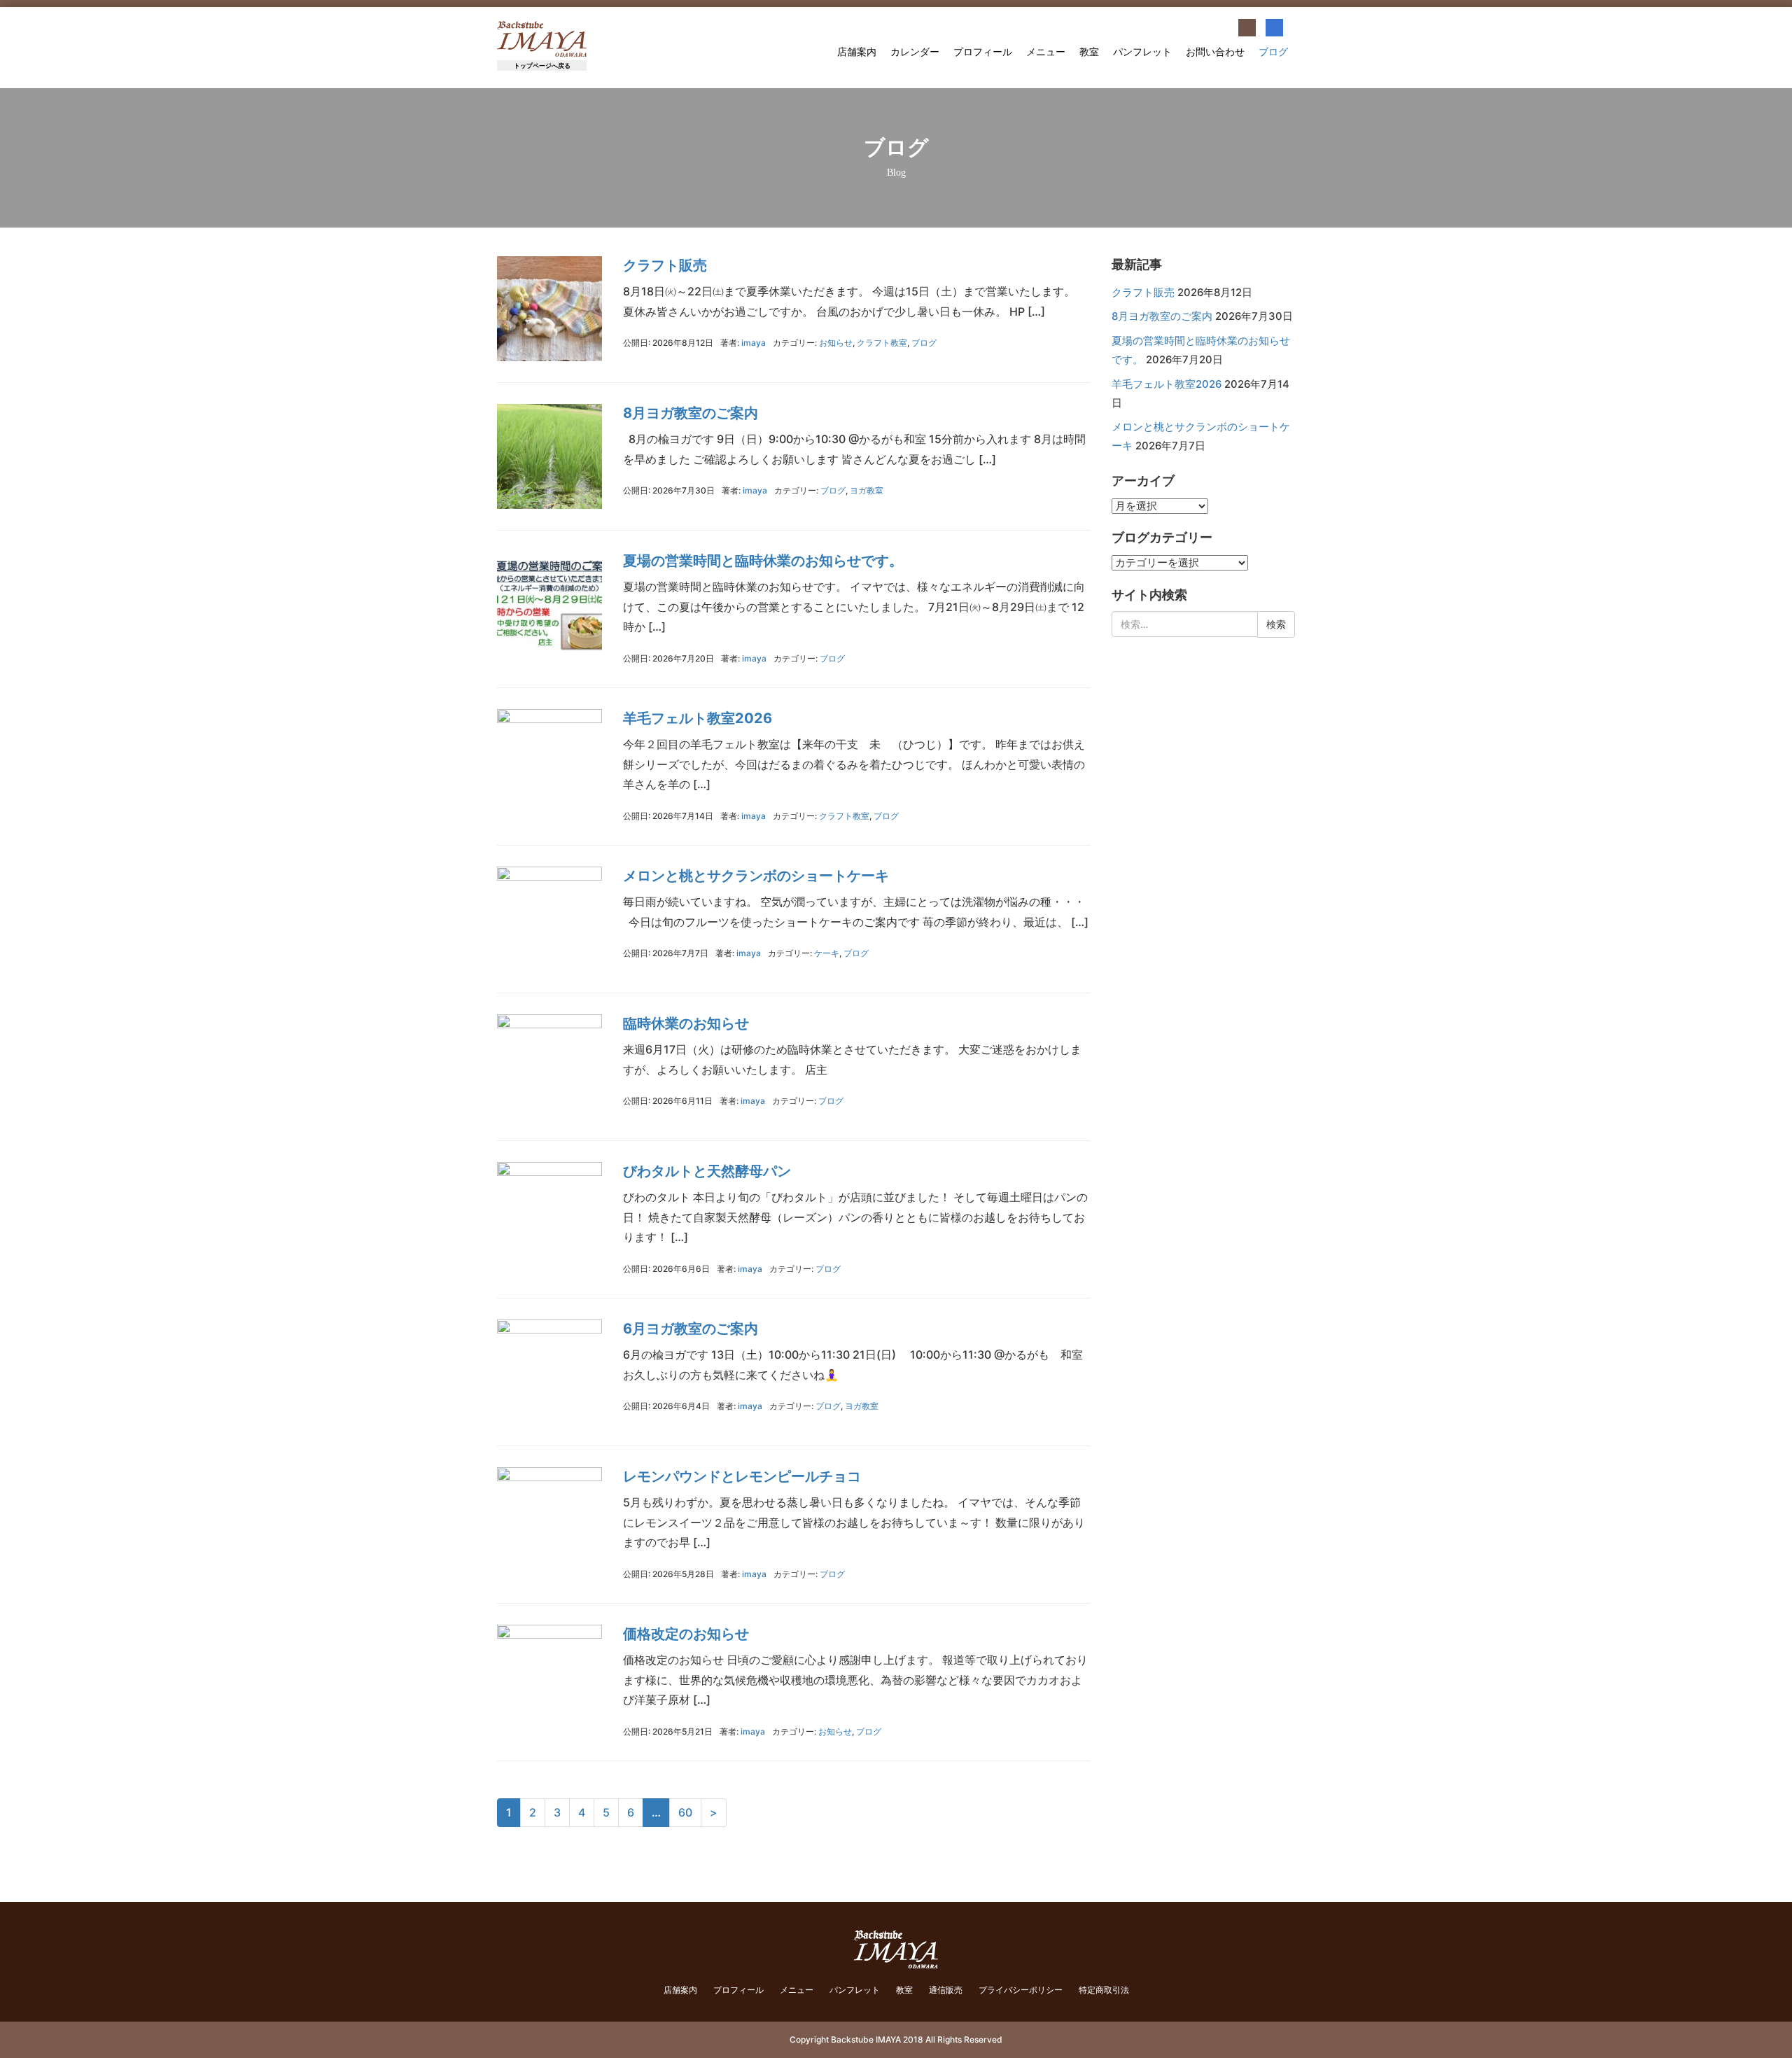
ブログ (1273, 52)
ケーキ (827, 953)
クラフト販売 (665, 265)
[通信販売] (1247, 28)
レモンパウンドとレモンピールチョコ (742, 1476)
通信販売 (946, 1990)
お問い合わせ (1215, 52)
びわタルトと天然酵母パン (707, 1171)
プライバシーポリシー (1021, 1990)
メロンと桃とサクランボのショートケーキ (756, 876)
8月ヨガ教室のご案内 (691, 413)
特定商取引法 (1104, 1990)
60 (685, 1812)
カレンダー (915, 52)
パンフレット (1142, 52)
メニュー (1046, 52)
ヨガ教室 (867, 490)
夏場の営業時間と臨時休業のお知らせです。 (763, 561)
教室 (1089, 52)
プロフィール (983, 52)
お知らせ (836, 343)
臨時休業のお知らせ (686, 1023)
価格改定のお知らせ (686, 1634)
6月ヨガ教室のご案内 (691, 1329)
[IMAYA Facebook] (1274, 28)
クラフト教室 (882, 343)
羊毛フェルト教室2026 (698, 718)
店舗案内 (857, 52)
